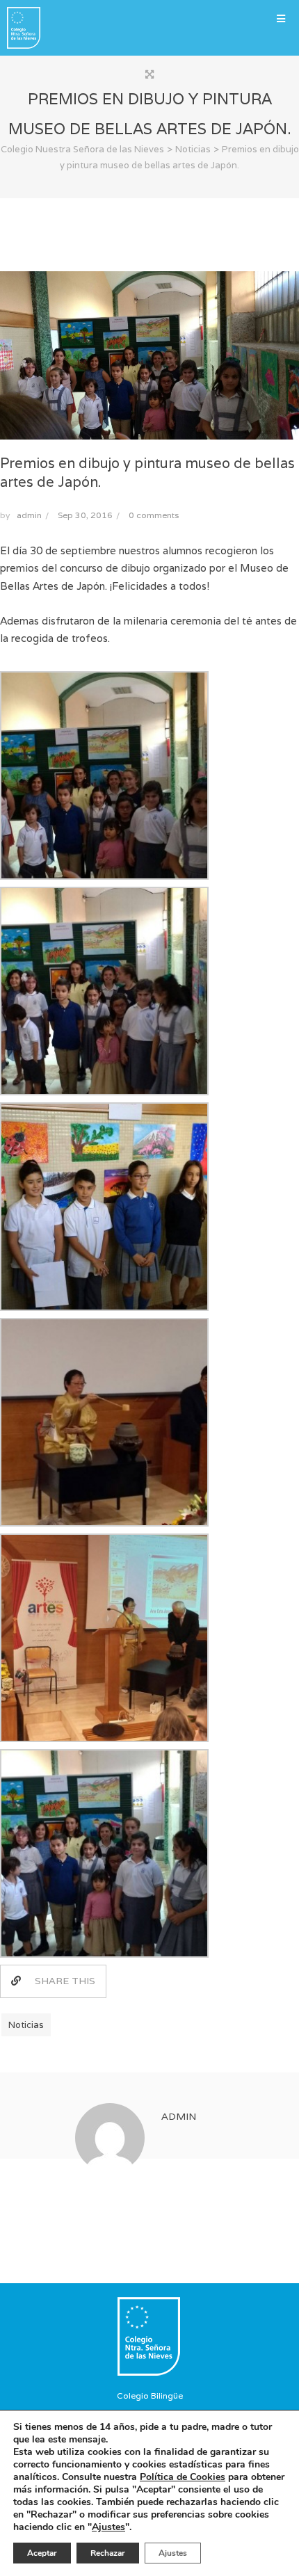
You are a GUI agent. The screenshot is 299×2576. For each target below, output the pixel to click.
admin (29, 515)
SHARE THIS (65, 1981)
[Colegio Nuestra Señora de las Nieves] (20, 28)
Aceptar (42, 2553)
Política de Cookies (183, 2477)
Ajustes (108, 2527)
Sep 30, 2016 (85, 515)
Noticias (26, 2025)
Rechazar (108, 2553)
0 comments (154, 515)
